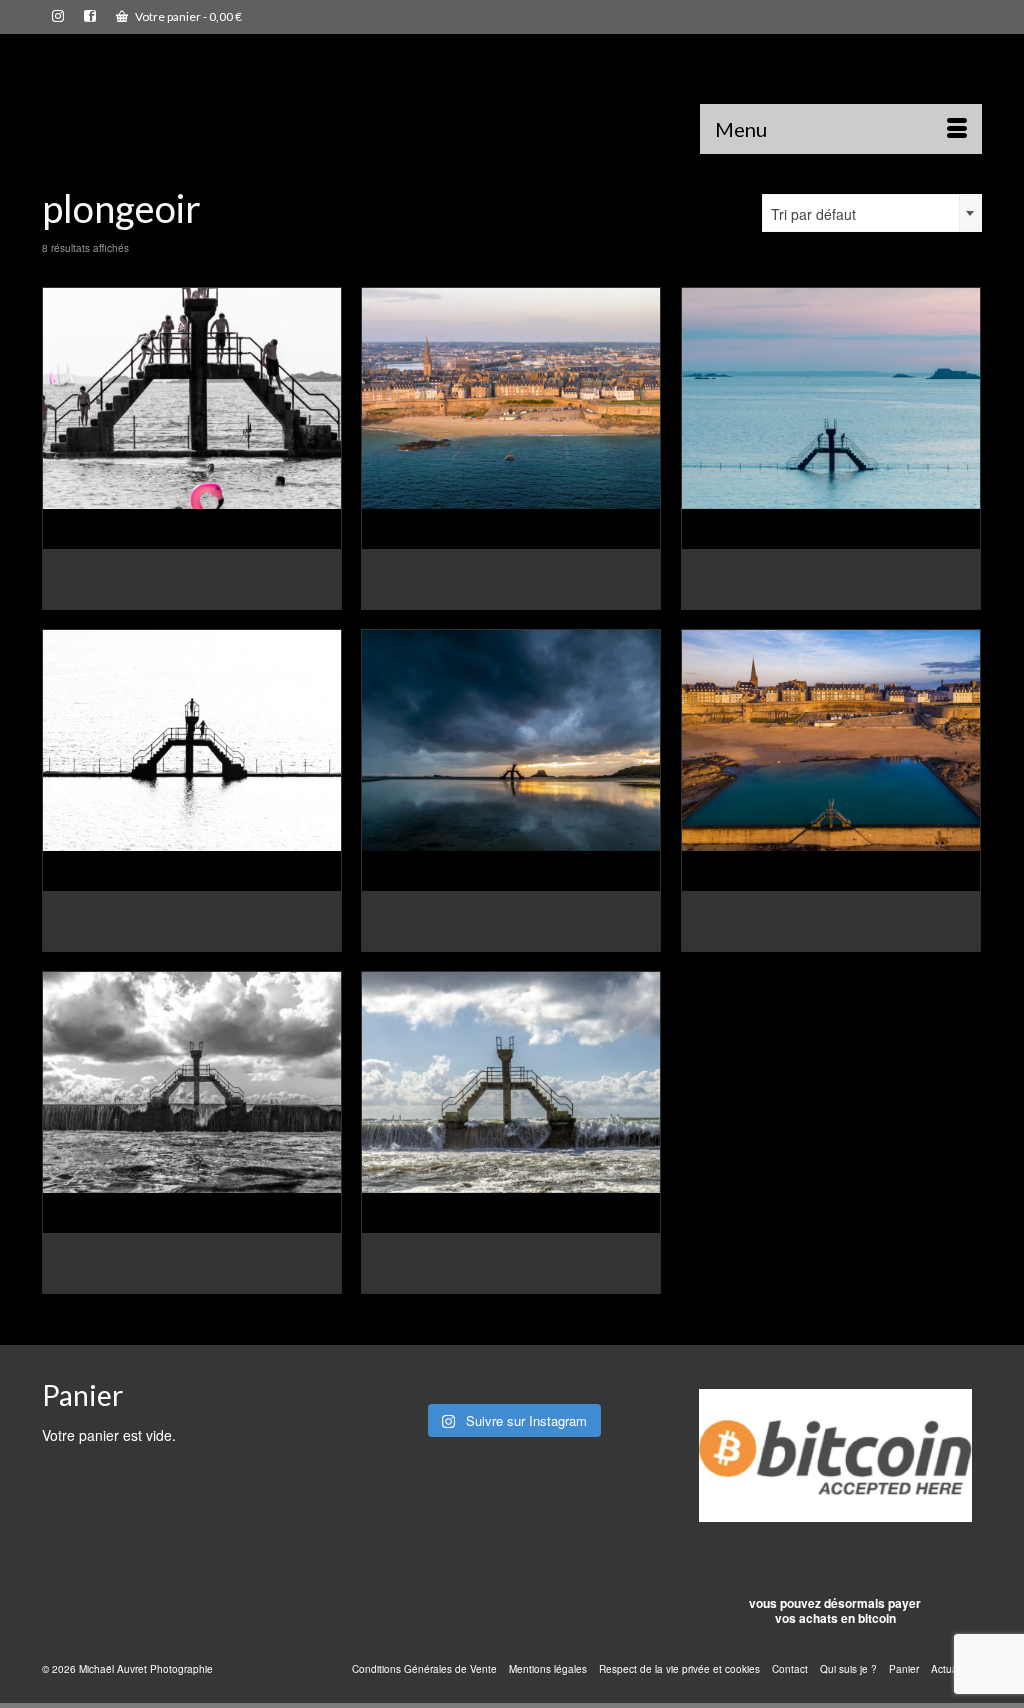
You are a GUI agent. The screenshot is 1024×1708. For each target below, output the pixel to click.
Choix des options (192, 594)
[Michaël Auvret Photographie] (188, 101)
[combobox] (872, 213)
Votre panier (187, 16)
